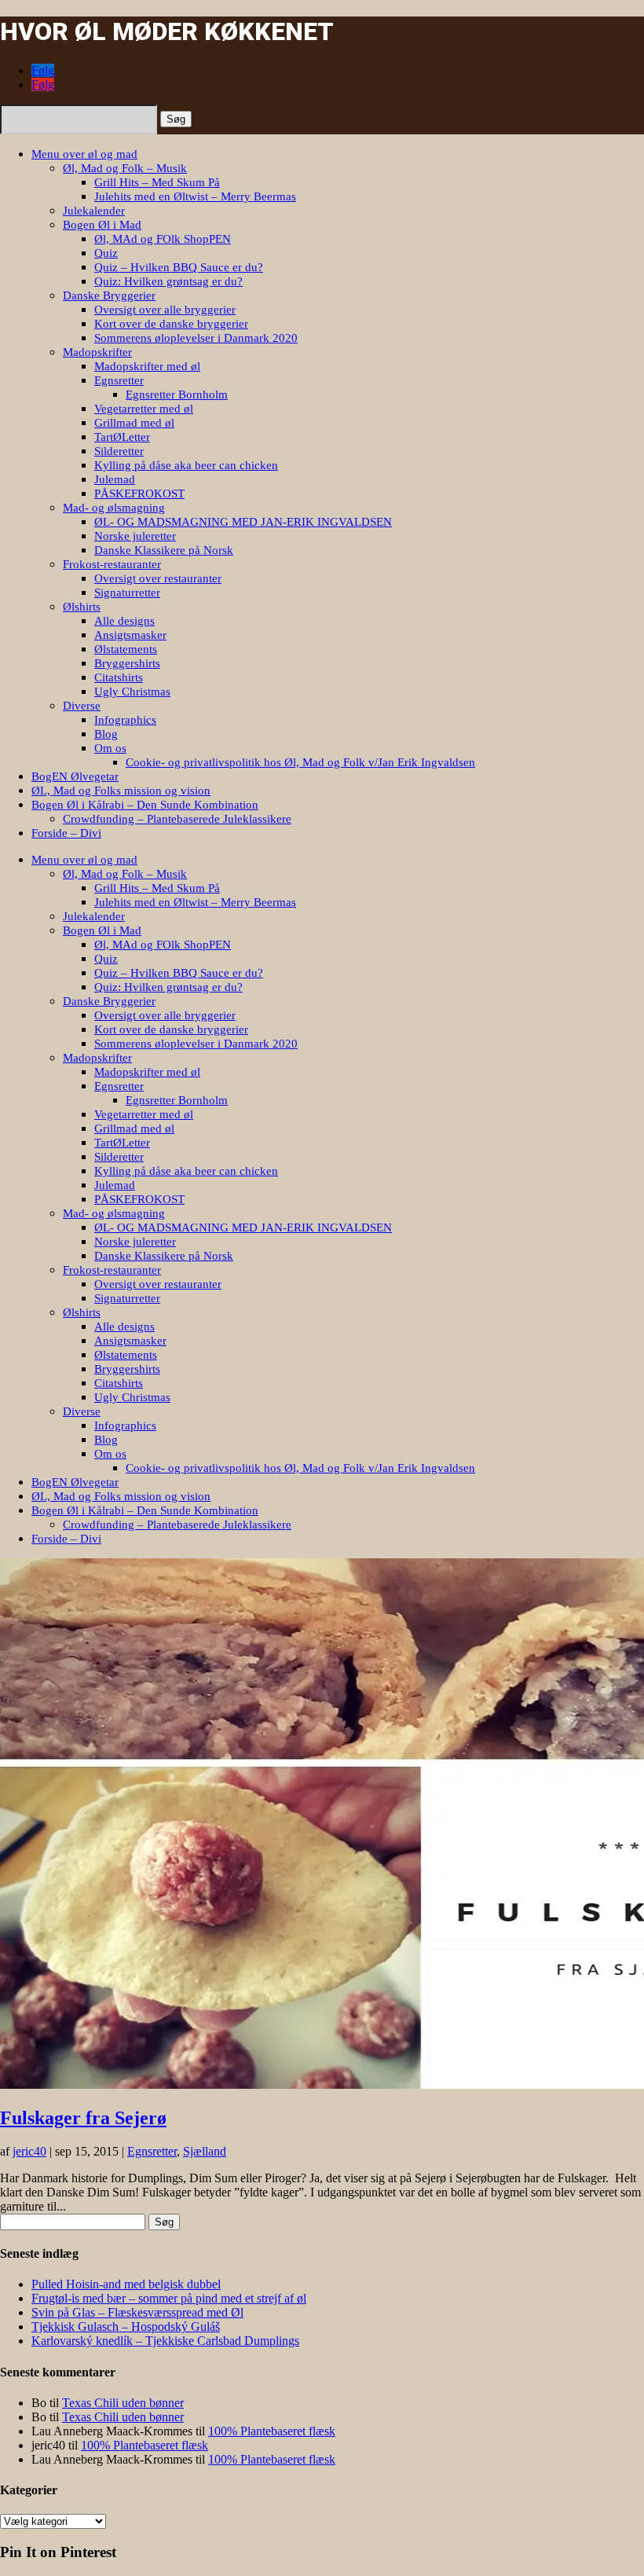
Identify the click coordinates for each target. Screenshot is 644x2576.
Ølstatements (126, 649)
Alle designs (124, 621)
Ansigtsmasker (130, 635)
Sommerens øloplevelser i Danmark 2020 (196, 338)
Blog (106, 734)
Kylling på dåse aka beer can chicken (186, 465)
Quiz (106, 253)
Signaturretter (127, 593)
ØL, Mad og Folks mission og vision (121, 791)
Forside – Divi (66, 833)
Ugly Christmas (132, 692)
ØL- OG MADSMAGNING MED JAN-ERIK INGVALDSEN (243, 522)
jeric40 (29, 2151)
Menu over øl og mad (84, 154)
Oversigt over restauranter (158, 578)
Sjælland (205, 2151)
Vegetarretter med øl (144, 409)
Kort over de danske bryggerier (171, 324)
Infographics (125, 720)
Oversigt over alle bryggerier (165, 310)
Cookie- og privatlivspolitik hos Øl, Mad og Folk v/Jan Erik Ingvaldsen (300, 762)
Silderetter (119, 451)
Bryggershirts (127, 663)
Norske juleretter (135, 536)
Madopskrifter (97, 352)
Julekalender (94, 211)
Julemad (115, 479)
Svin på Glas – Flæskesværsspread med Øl (137, 2312)
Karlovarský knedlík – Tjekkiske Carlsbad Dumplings (165, 2341)
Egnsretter (119, 380)
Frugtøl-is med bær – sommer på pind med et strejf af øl (169, 2298)
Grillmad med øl (134, 423)
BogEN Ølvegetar (75, 776)
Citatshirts (119, 677)
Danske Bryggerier (109, 295)
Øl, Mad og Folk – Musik (125, 168)
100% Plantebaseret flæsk (272, 2431)
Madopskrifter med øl (147, 366)
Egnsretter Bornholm (177, 394)
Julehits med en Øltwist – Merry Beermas (195, 196)
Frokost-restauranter (112, 564)
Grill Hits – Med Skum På (157, 182)
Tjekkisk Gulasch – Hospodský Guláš (126, 2326)
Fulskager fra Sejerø (83, 2118)
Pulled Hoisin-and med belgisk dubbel (126, 2284)
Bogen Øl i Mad (102, 225)
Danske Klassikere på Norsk (164, 550)
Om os (110, 748)
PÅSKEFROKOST (139, 494)
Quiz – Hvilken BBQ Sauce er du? (179, 267)
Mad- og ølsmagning (114, 508)
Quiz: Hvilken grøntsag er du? (168, 281)
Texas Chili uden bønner (123, 2403)
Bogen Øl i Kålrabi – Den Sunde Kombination (145, 805)
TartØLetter (122, 437)
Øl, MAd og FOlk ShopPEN (163, 239)
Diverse (82, 706)
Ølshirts (82, 607)
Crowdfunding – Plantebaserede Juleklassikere (177, 819)
